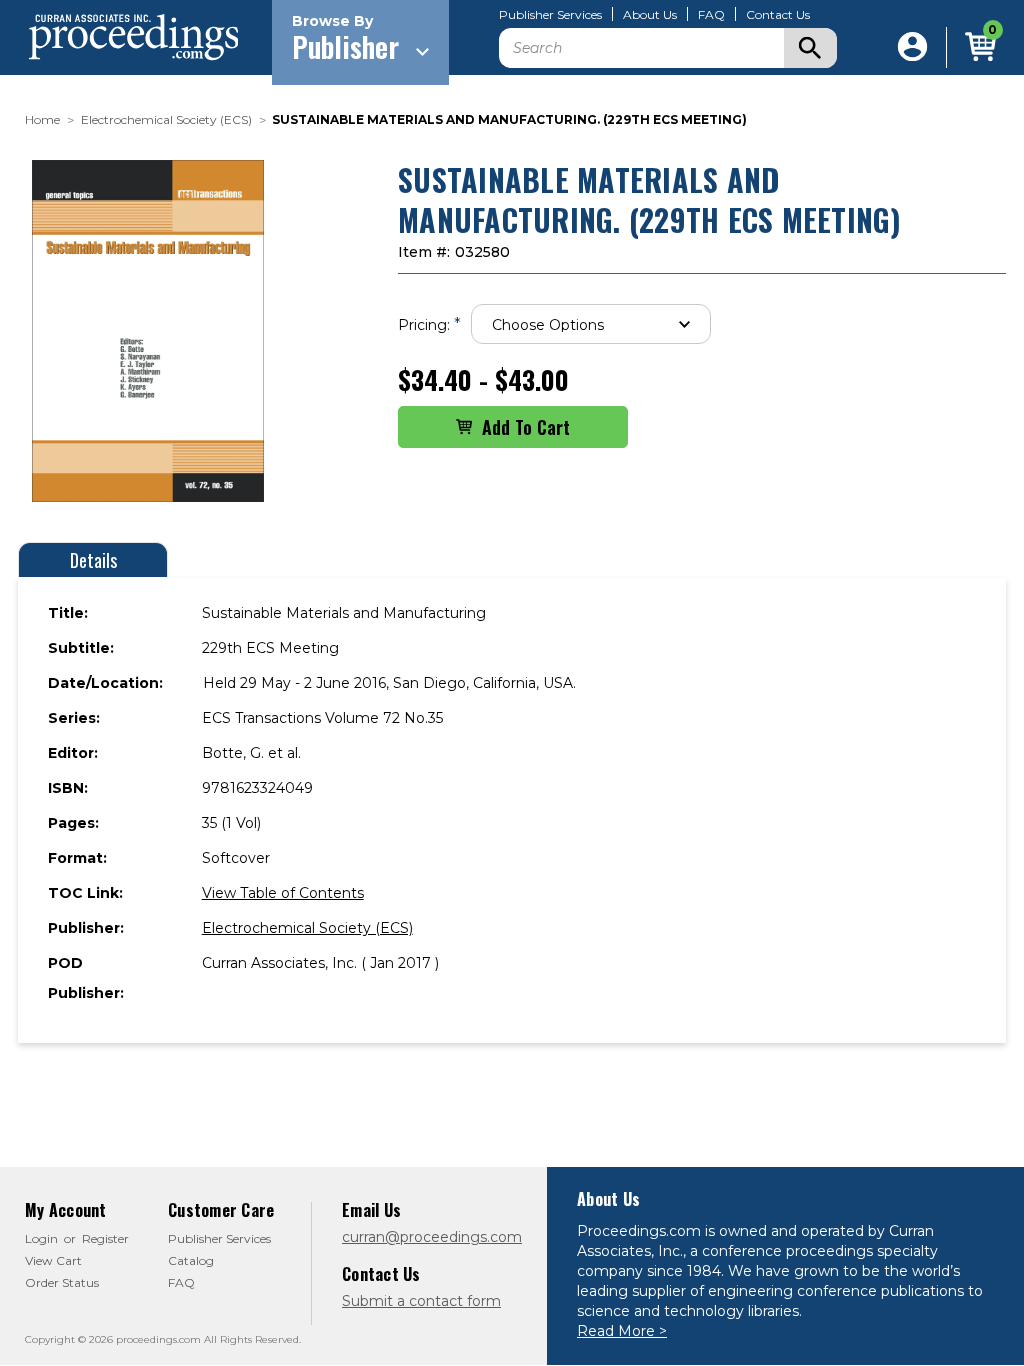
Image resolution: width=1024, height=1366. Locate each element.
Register (105, 1238)
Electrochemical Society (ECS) (307, 928)
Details (93, 560)
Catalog (191, 1260)
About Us (650, 15)
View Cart (53, 1260)
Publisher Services (550, 15)
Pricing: (429, 324)
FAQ (711, 15)
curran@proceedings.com (432, 1237)
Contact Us (778, 15)
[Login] (912, 47)
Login (41, 1238)
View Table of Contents (283, 893)
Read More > (622, 1331)
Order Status (62, 1282)
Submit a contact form (421, 1301)
